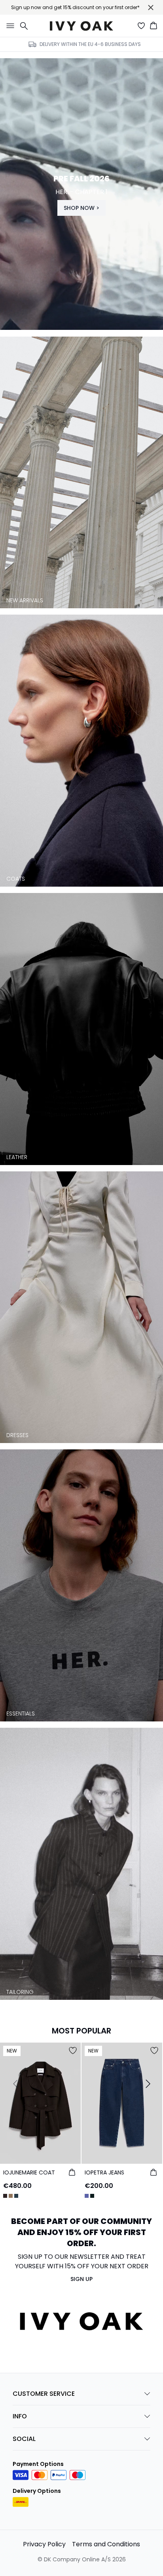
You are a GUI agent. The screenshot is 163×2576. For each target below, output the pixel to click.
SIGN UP (81, 2279)
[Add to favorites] (73, 2051)
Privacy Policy (44, 2544)
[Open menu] (9, 26)
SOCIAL (24, 2439)
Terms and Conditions (106, 2544)
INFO (20, 2416)
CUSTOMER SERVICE (44, 2394)
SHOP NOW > (81, 208)
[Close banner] (151, 8)
